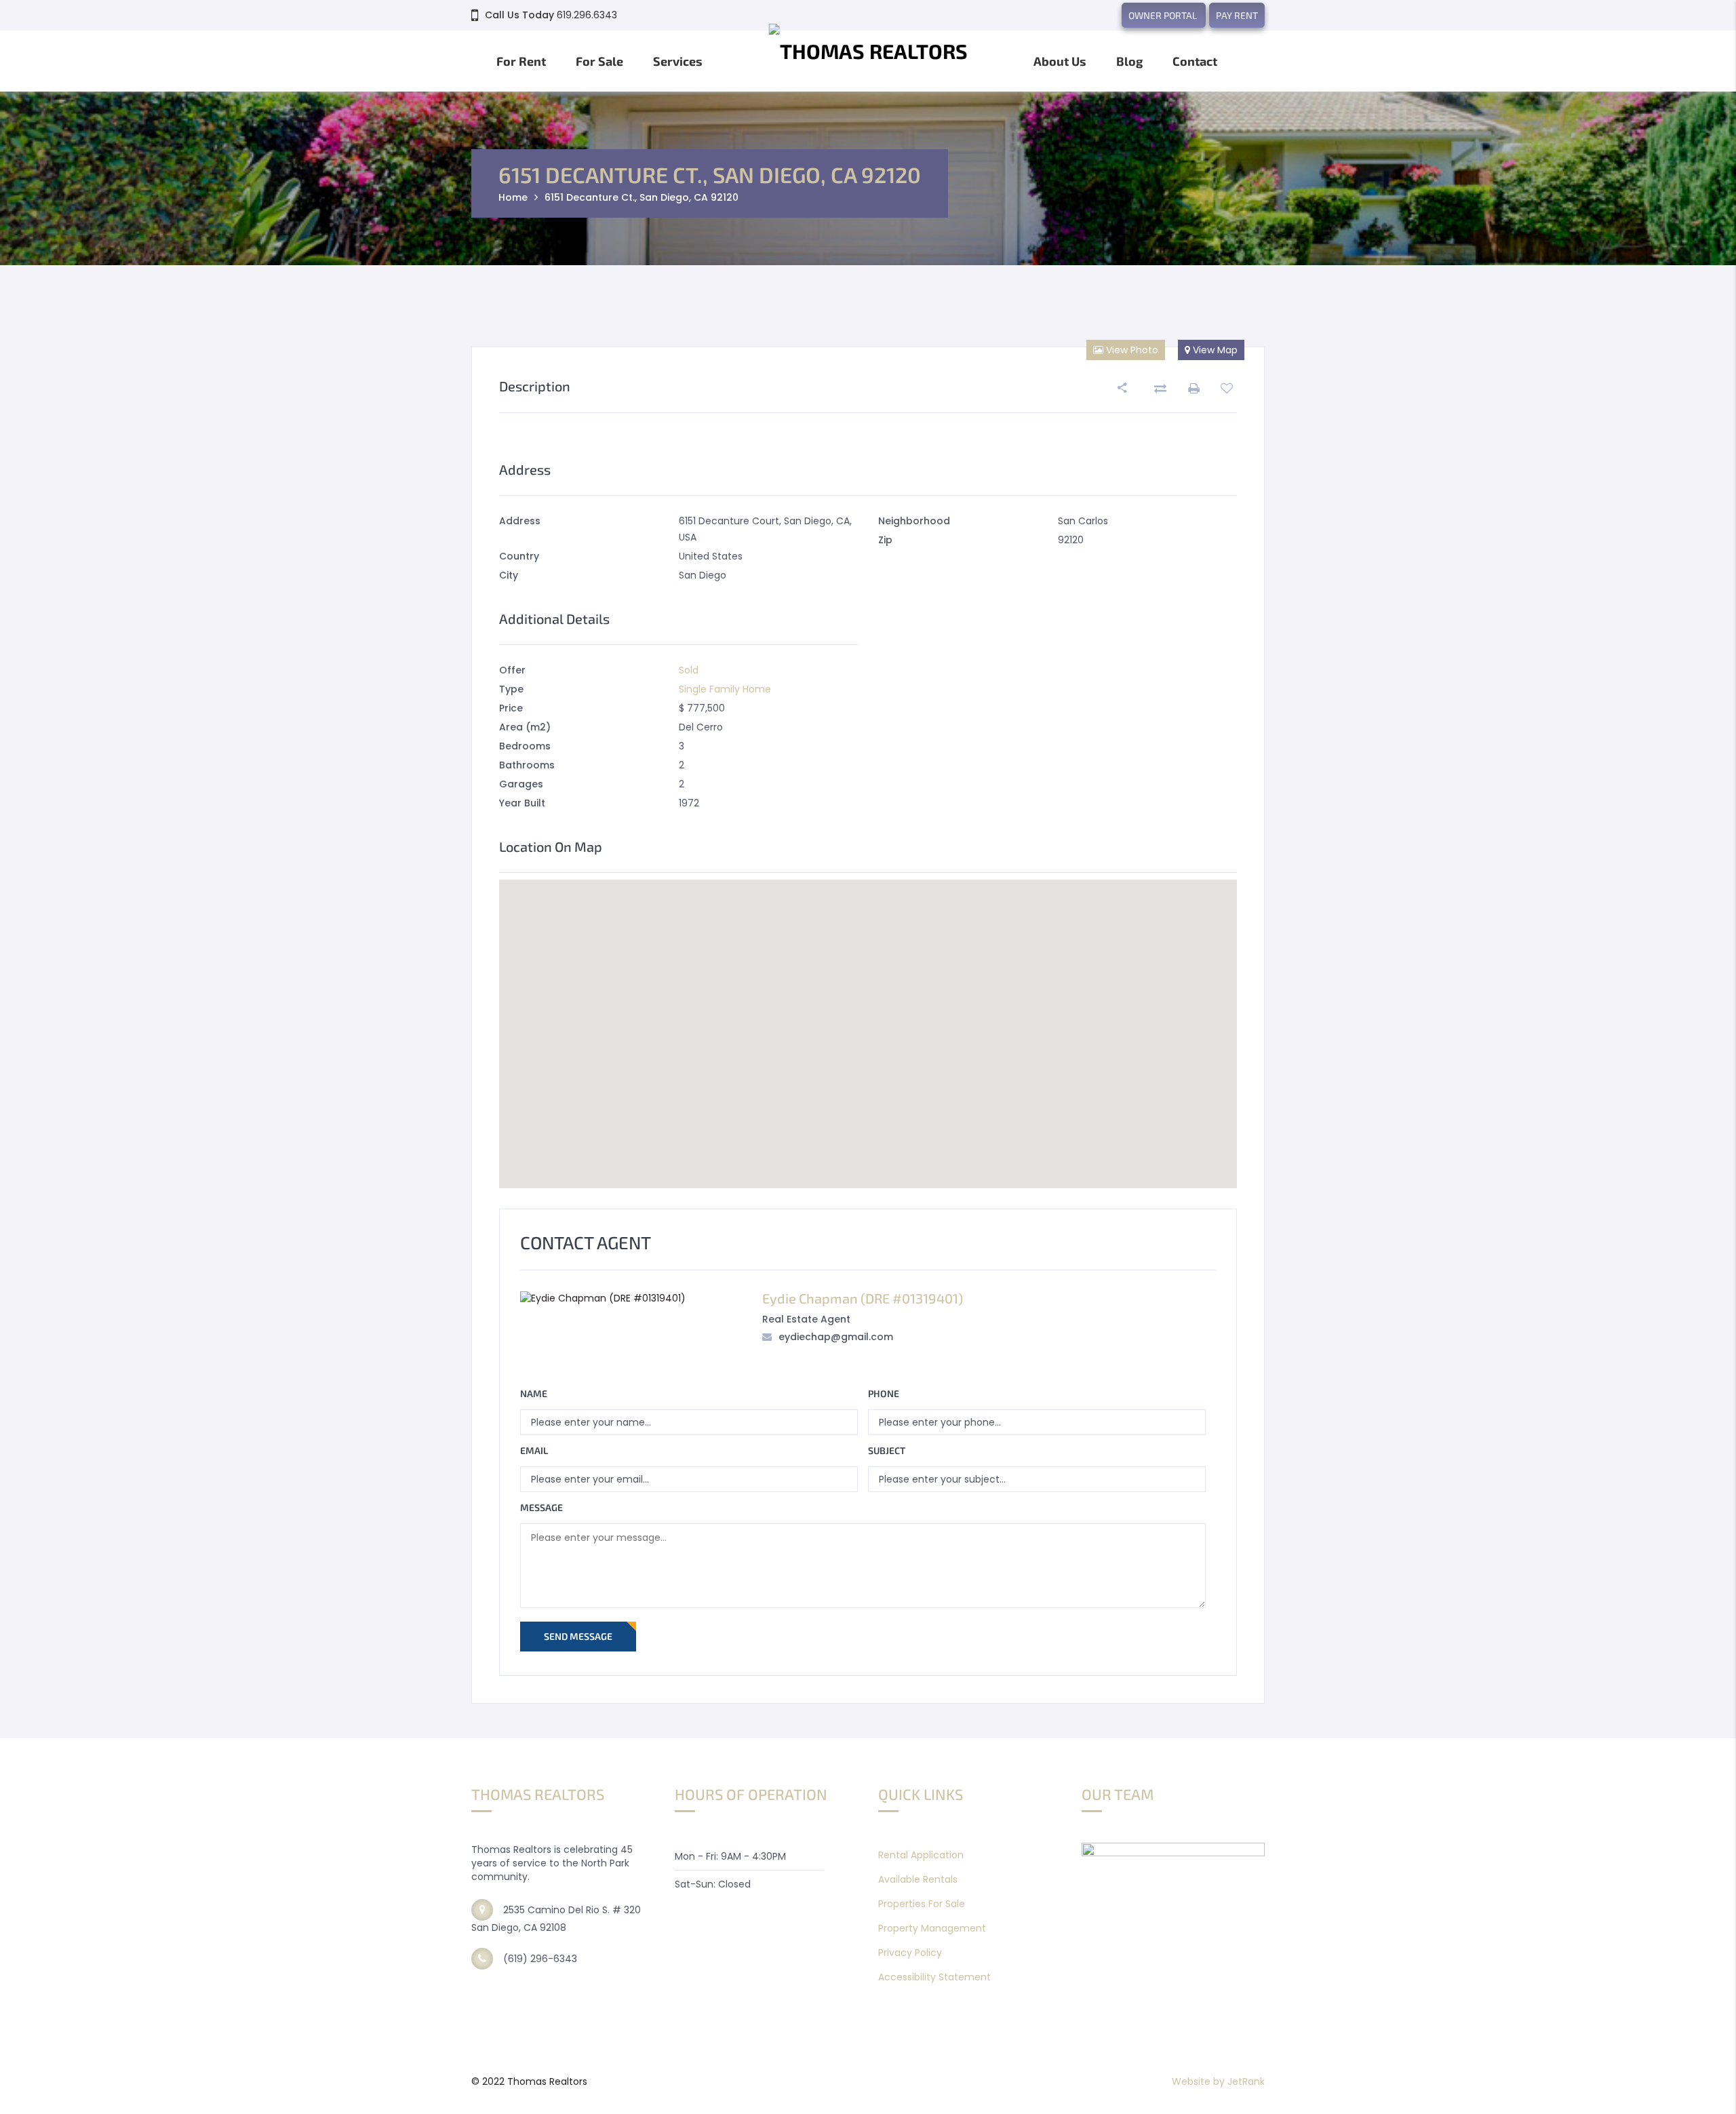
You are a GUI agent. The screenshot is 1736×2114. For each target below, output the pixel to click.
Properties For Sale (922, 1904)
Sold (689, 670)
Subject (887, 1450)
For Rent (521, 61)
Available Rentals (918, 1879)
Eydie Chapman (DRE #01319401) (863, 1298)
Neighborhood (914, 521)
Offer (512, 670)
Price (511, 708)
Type (511, 689)
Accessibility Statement (934, 1977)
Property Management (932, 1928)
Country (519, 556)
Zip (885, 540)
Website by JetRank (1218, 2081)
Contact (1195, 61)
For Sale (599, 61)
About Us (1060, 61)
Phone (884, 1393)
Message (541, 1507)
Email (534, 1450)
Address (520, 521)
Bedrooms (525, 746)
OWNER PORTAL (1164, 15)
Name (534, 1393)
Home (513, 197)
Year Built (522, 803)
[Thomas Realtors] (868, 58)
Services (678, 61)
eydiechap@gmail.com (836, 1337)
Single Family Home (725, 689)
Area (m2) (525, 727)
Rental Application (921, 1855)
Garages (521, 784)
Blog (1129, 61)
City (509, 575)
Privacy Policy (910, 1953)
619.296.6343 (587, 15)
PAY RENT (1237, 15)
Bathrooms (527, 765)
